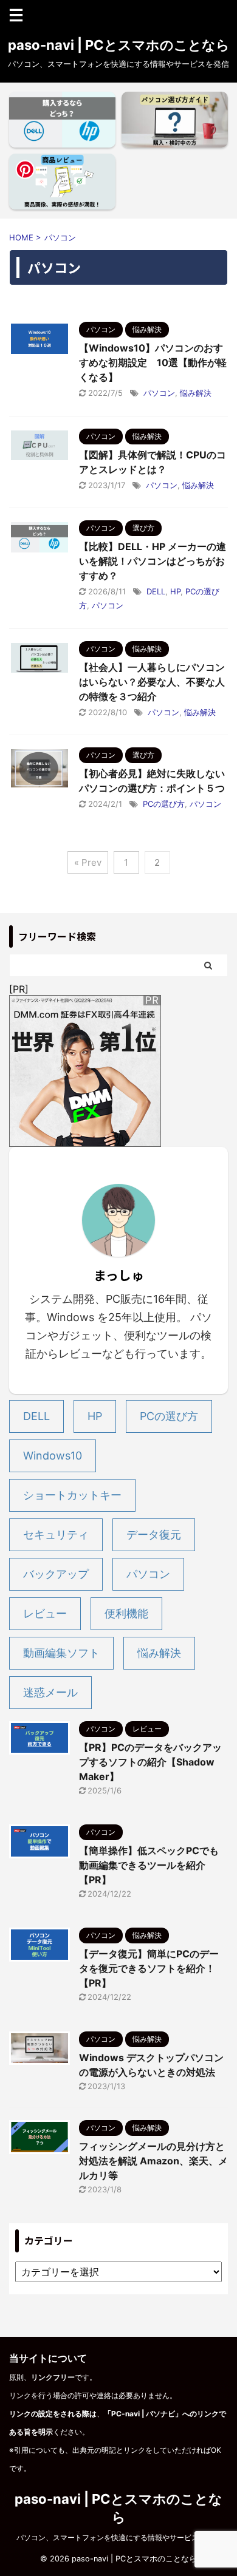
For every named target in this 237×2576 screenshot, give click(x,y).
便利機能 (126, 1613)
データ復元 (154, 1534)
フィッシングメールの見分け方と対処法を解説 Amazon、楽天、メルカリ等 (153, 2161)
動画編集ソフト (61, 1653)
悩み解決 (196, 393)
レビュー (45, 1613)
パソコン (159, 393)
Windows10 (53, 1456)
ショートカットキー (72, 1495)
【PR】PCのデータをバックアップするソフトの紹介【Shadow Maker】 (150, 1762)
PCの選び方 (164, 804)
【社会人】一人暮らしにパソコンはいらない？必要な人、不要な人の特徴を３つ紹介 (152, 682)
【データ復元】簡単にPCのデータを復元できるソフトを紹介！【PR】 (149, 1968)
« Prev (88, 862)
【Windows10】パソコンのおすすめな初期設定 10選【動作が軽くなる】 (153, 362)
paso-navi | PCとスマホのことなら (119, 45)
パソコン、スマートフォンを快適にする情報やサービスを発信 (118, 2537)
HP (175, 591)
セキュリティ (56, 1534)
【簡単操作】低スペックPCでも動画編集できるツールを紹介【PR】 (149, 1865)
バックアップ (56, 1574)
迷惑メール (50, 1692)
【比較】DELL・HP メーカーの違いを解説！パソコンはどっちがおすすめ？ (153, 561)
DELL (156, 591)
